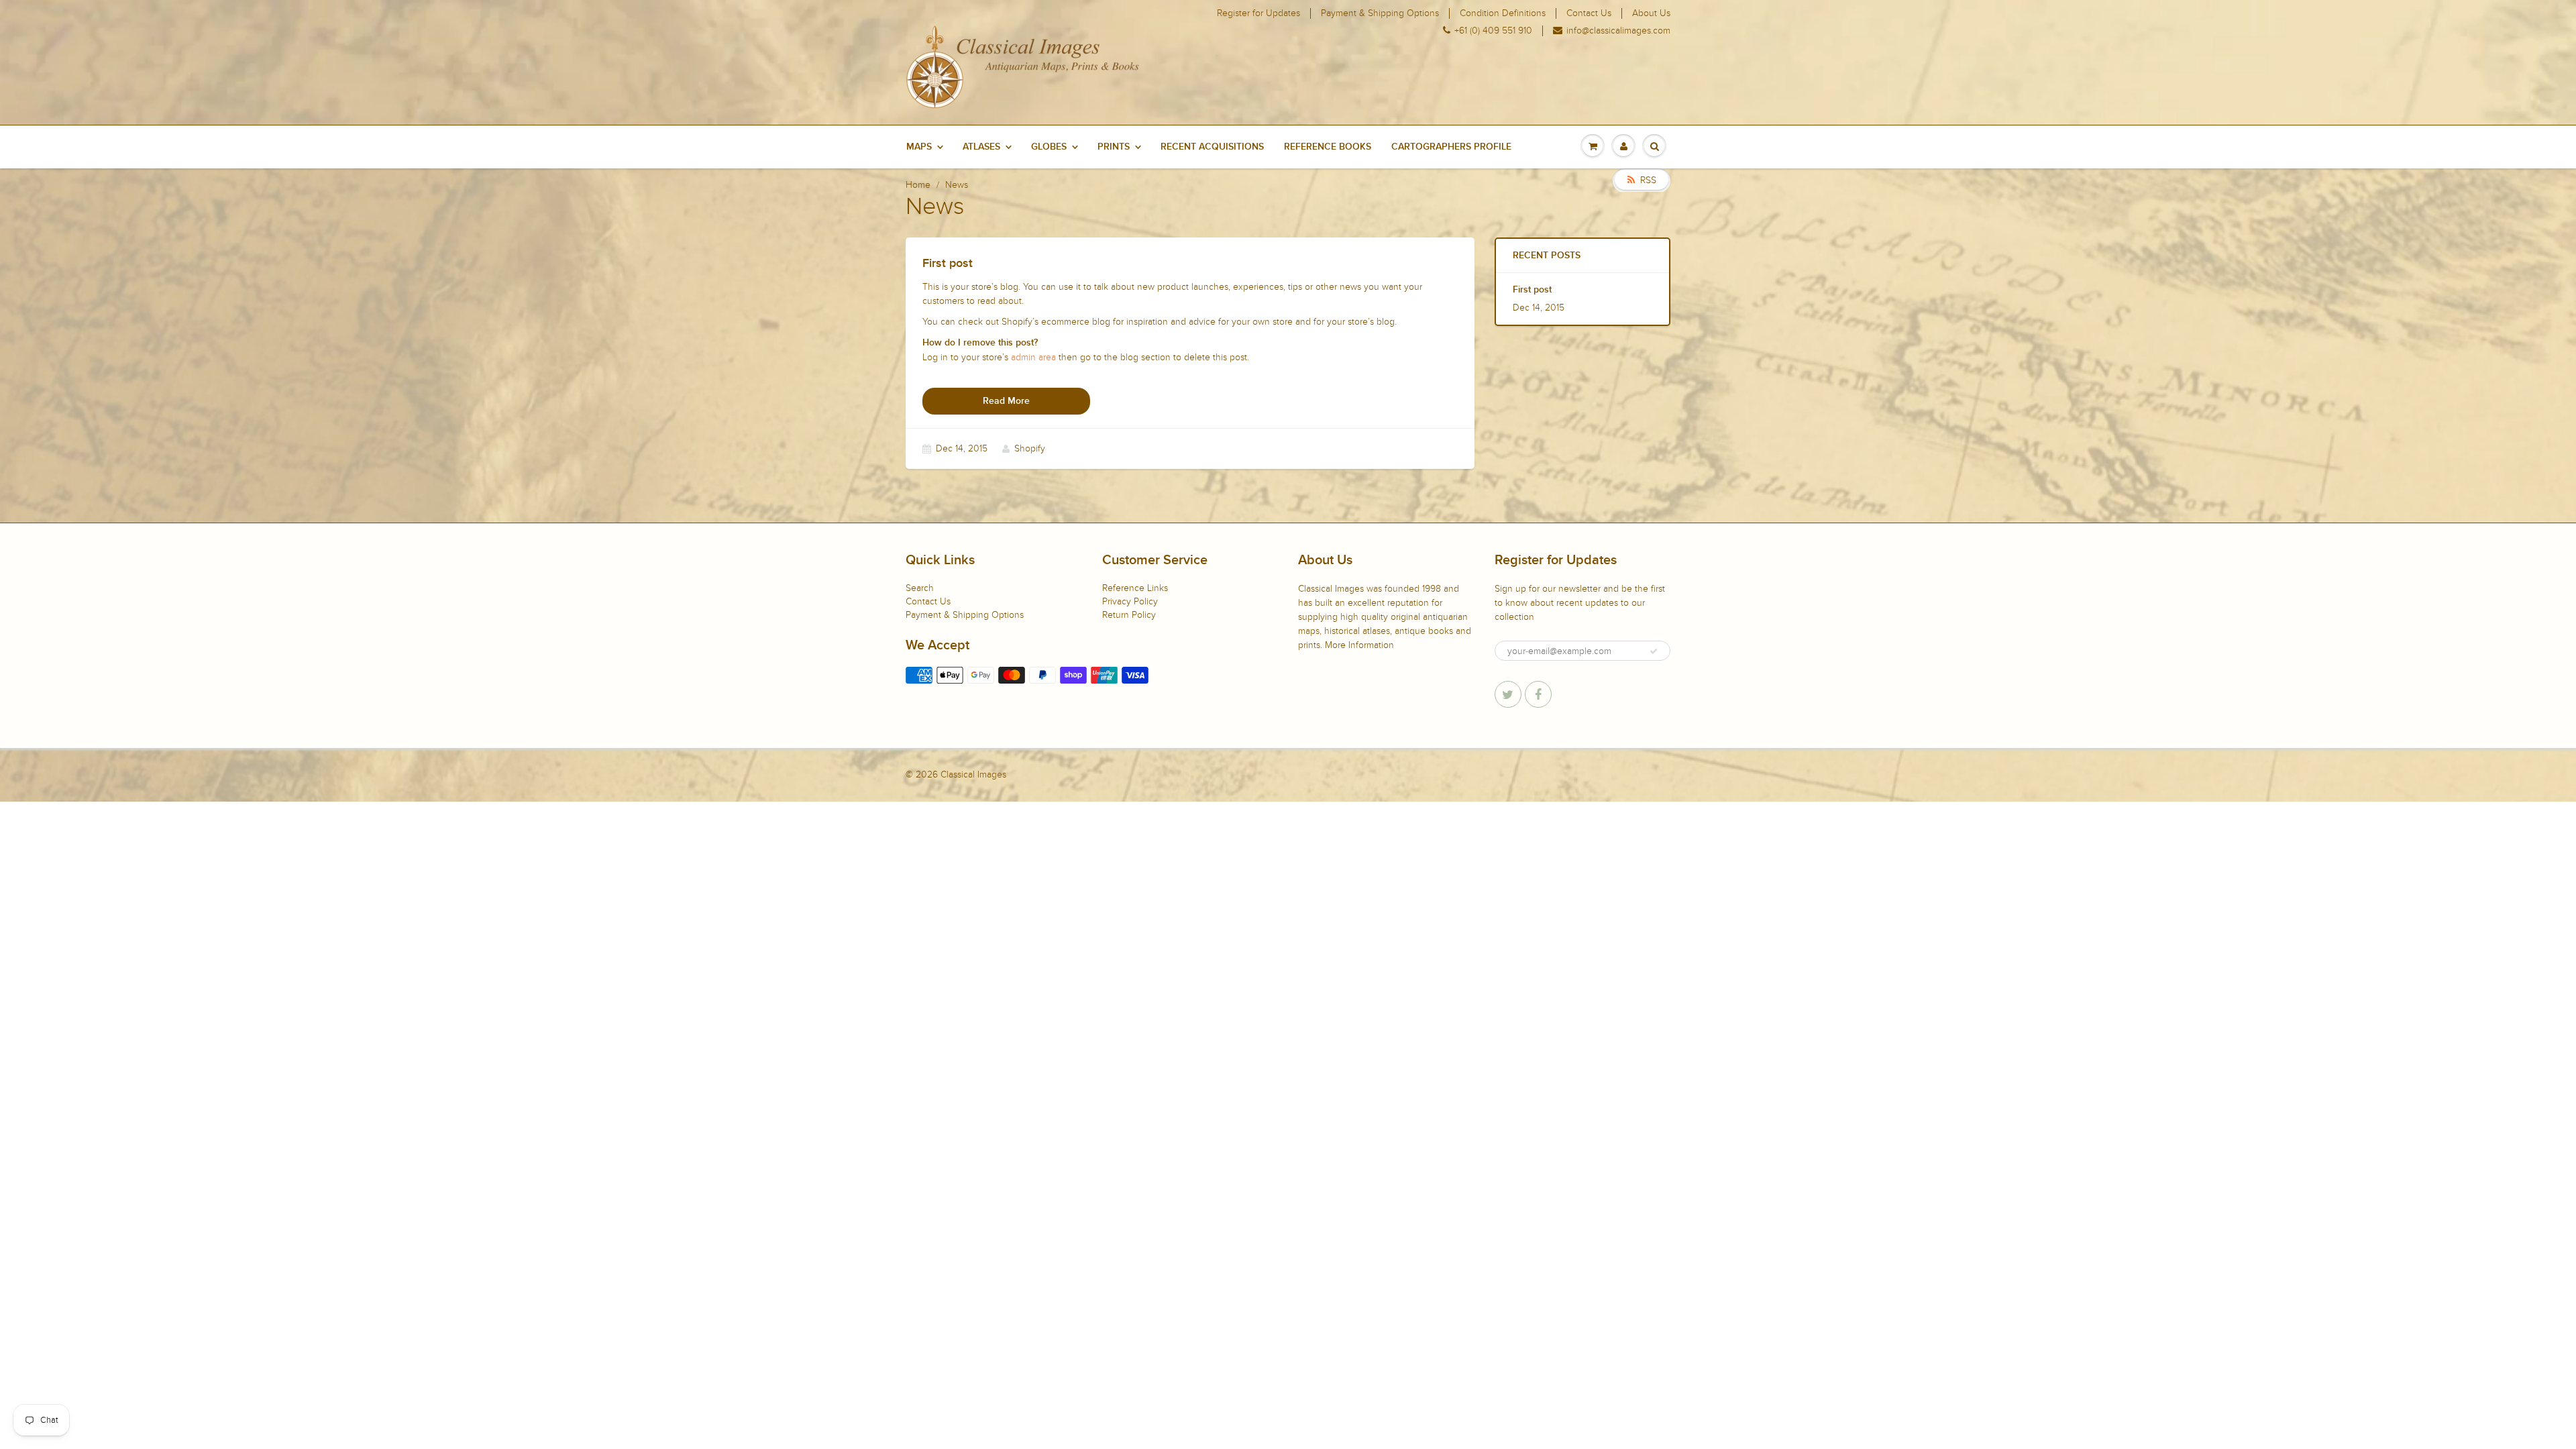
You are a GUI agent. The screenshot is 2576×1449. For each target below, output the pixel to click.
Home (918, 185)
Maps (919, 147)
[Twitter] (1508, 694)
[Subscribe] (1654, 651)
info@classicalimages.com (1618, 31)
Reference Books (1328, 147)
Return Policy (1129, 615)
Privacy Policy (1130, 601)
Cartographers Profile (1451, 147)
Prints (1114, 147)
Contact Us (1589, 13)
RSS (1648, 180)
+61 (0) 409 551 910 (1493, 31)
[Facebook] (1538, 694)
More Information (1359, 645)
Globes (1049, 147)
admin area (1033, 357)
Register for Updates (1258, 13)
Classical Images (973, 774)
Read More (1006, 401)
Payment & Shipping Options (1380, 13)
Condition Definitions (1503, 13)
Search (920, 588)
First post (1532, 290)
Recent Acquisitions (1212, 147)
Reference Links (1135, 588)
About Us (1651, 13)
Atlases (981, 147)
